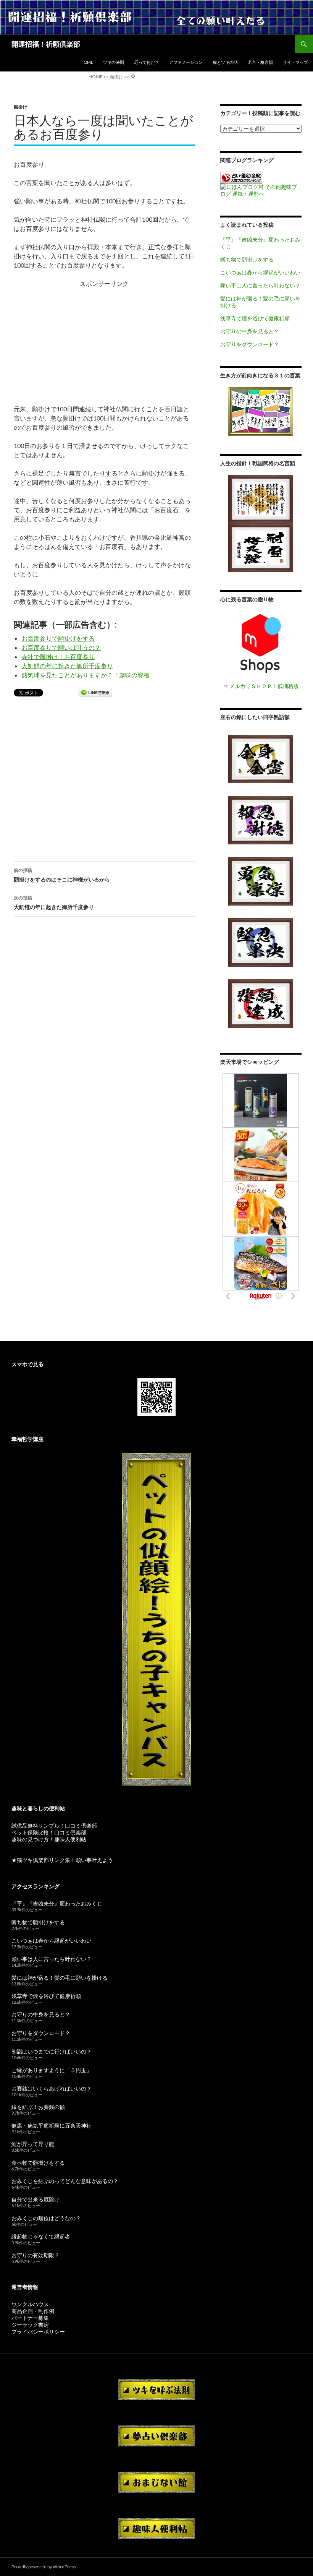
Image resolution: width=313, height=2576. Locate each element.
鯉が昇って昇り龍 (33, 2144)
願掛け (21, 107)
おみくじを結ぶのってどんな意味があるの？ (65, 2181)
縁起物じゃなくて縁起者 (41, 2236)
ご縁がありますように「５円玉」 (52, 2070)
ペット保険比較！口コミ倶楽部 (49, 1832)
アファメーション (186, 62)
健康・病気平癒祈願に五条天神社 (52, 2126)
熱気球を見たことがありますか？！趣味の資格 (86, 675)
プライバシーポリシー (38, 2332)
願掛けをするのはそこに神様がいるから (62, 875)
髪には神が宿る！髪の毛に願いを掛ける (60, 1978)
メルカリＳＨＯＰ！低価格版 (264, 686)
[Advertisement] (104, 342)
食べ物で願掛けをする (38, 2163)
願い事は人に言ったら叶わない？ (260, 285)
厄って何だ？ (147, 62)
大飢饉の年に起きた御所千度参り (67, 666)
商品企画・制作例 (33, 2311)
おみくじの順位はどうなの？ (46, 2218)
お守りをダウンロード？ (250, 344)
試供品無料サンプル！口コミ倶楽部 (54, 1825)
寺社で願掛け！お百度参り (58, 657)
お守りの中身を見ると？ (250, 331)
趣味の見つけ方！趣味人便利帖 (49, 1839)
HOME (87, 62)
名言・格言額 (260, 62)
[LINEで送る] (95, 693)
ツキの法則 (114, 62)
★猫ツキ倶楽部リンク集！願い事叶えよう (62, 1860)
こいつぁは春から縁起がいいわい (260, 272)
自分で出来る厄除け (35, 2199)
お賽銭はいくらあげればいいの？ (52, 2088)
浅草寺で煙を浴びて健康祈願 (255, 318)
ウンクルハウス (30, 2304)
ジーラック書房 (30, 2325)
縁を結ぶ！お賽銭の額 (38, 2107)
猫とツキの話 (225, 62)
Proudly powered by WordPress (44, 2567)
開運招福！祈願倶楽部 (46, 44)
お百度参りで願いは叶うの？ (61, 647)
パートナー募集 (30, 2318)
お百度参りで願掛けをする (58, 638)
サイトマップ (295, 62)
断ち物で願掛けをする (247, 259)
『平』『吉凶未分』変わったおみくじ (57, 1903)
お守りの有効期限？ (35, 2255)
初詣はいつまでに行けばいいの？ (52, 2051)
